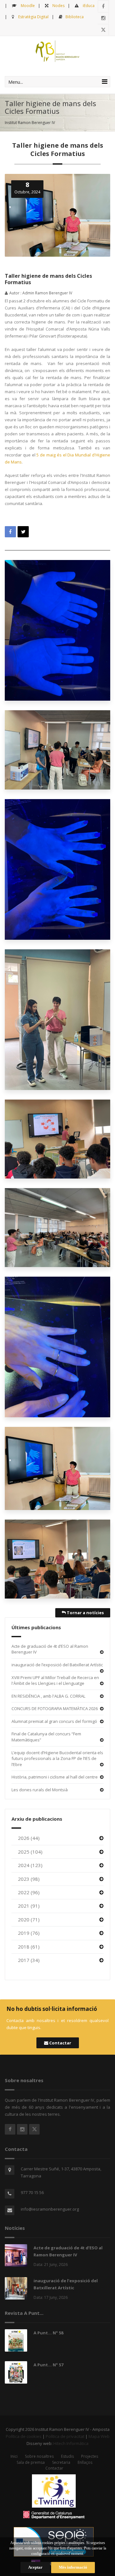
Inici (14, 2456)
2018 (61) (29, 1947)
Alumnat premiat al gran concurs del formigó (54, 1721)
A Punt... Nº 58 (48, 2333)
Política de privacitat (65, 2436)
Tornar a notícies (85, 1613)
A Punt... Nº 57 (48, 2365)
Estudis (67, 2456)
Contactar (60, 2043)
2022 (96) (29, 1892)
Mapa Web (99, 2436)
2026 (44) (29, 1838)
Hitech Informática (71, 2443)
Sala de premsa (31, 2462)
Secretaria (61, 2462)
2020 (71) (29, 1919)
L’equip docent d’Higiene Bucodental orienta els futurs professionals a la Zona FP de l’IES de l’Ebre (57, 1759)
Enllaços (85, 2462)
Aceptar (35, 2567)
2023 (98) (29, 1879)
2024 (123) (30, 1865)
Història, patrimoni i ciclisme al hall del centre (55, 1777)
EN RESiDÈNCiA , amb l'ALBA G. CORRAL (48, 1696)
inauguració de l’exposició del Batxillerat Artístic (57, 1665)
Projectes (90, 2456)
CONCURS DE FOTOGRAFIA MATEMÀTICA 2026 (55, 1708)
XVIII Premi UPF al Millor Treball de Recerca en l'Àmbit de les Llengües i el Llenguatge (55, 1681)
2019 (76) (29, 1933)
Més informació (73, 2567)
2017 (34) (29, 1960)
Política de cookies (24, 2436)
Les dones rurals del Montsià (40, 1790)
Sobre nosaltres (39, 2456)
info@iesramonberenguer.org (50, 2209)
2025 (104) (30, 1852)
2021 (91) (29, 1906)
